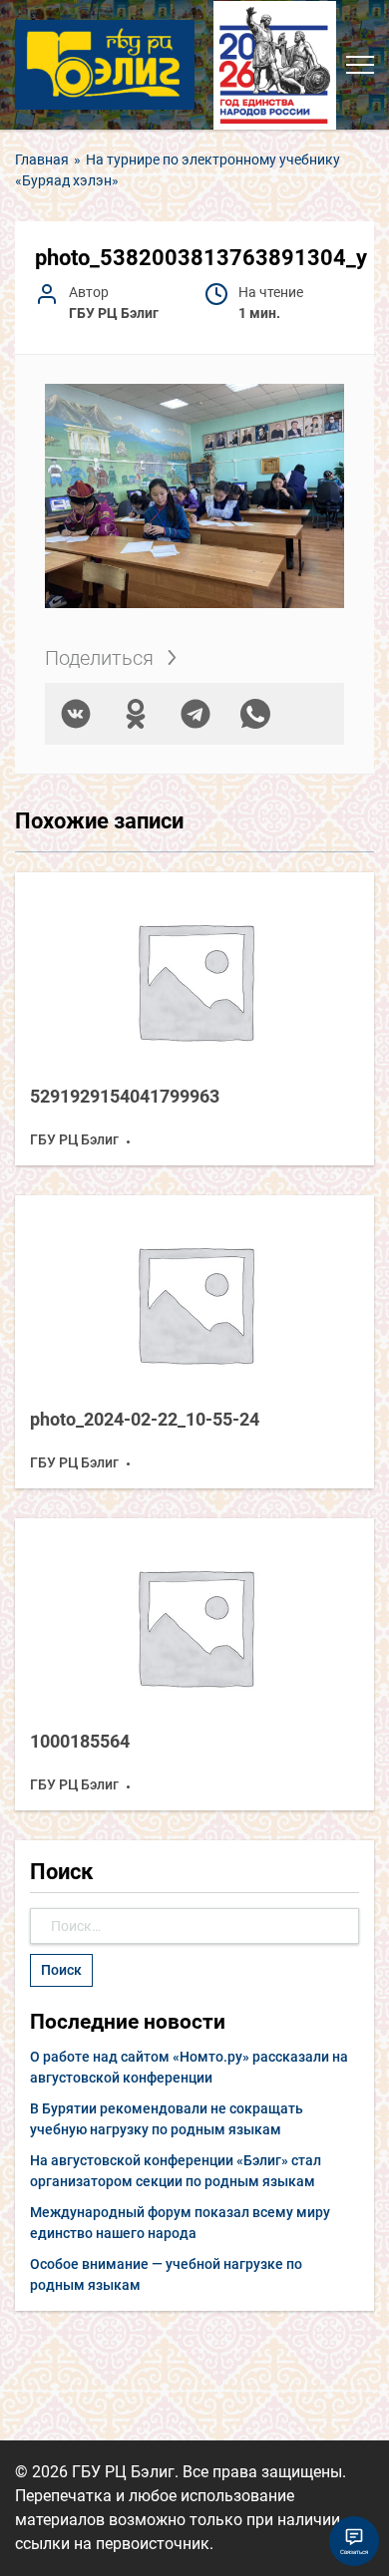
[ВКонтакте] (76, 714)
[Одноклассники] (136, 714)
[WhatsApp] (255, 714)
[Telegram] (195, 714)
